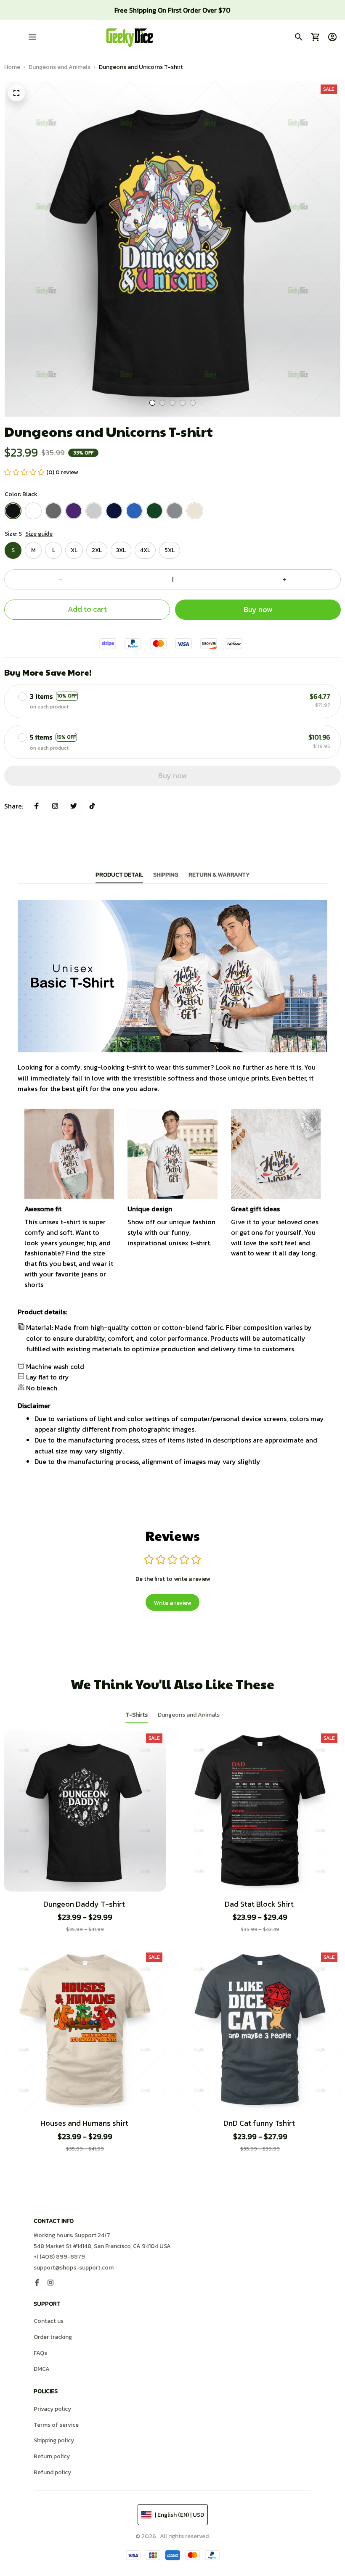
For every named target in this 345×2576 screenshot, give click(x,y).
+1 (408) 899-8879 (59, 2257)
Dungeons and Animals (60, 67)
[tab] (152, 403)
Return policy (52, 2456)
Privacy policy (52, 2409)
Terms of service (56, 2425)
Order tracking (53, 2337)
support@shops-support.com (74, 2268)
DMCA (42, 2369)
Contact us (49, 2321)
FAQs (40, 2353)
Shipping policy (54, 2440)
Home (12, 67)
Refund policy (52, 2472)
